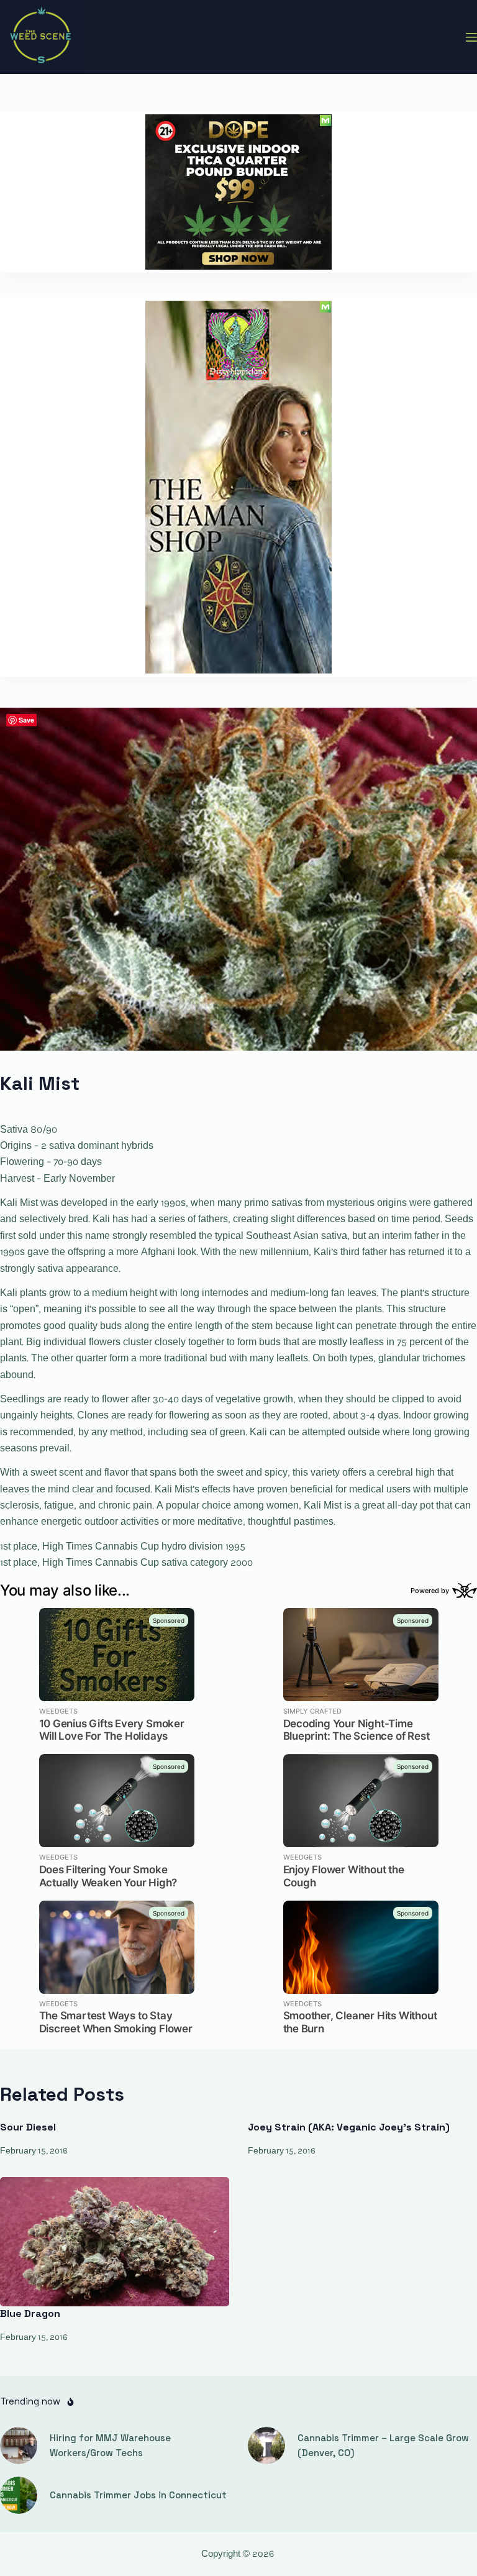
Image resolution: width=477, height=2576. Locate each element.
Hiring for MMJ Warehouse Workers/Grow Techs (110, 2446)
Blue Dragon (30, 2313)
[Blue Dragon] (115, 2242)
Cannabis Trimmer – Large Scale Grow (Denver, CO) (383, 2446)
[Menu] (471, 37)
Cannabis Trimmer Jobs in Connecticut (138, 2495)
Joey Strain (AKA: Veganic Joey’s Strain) (349, 2127)
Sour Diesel (28, 2127)
